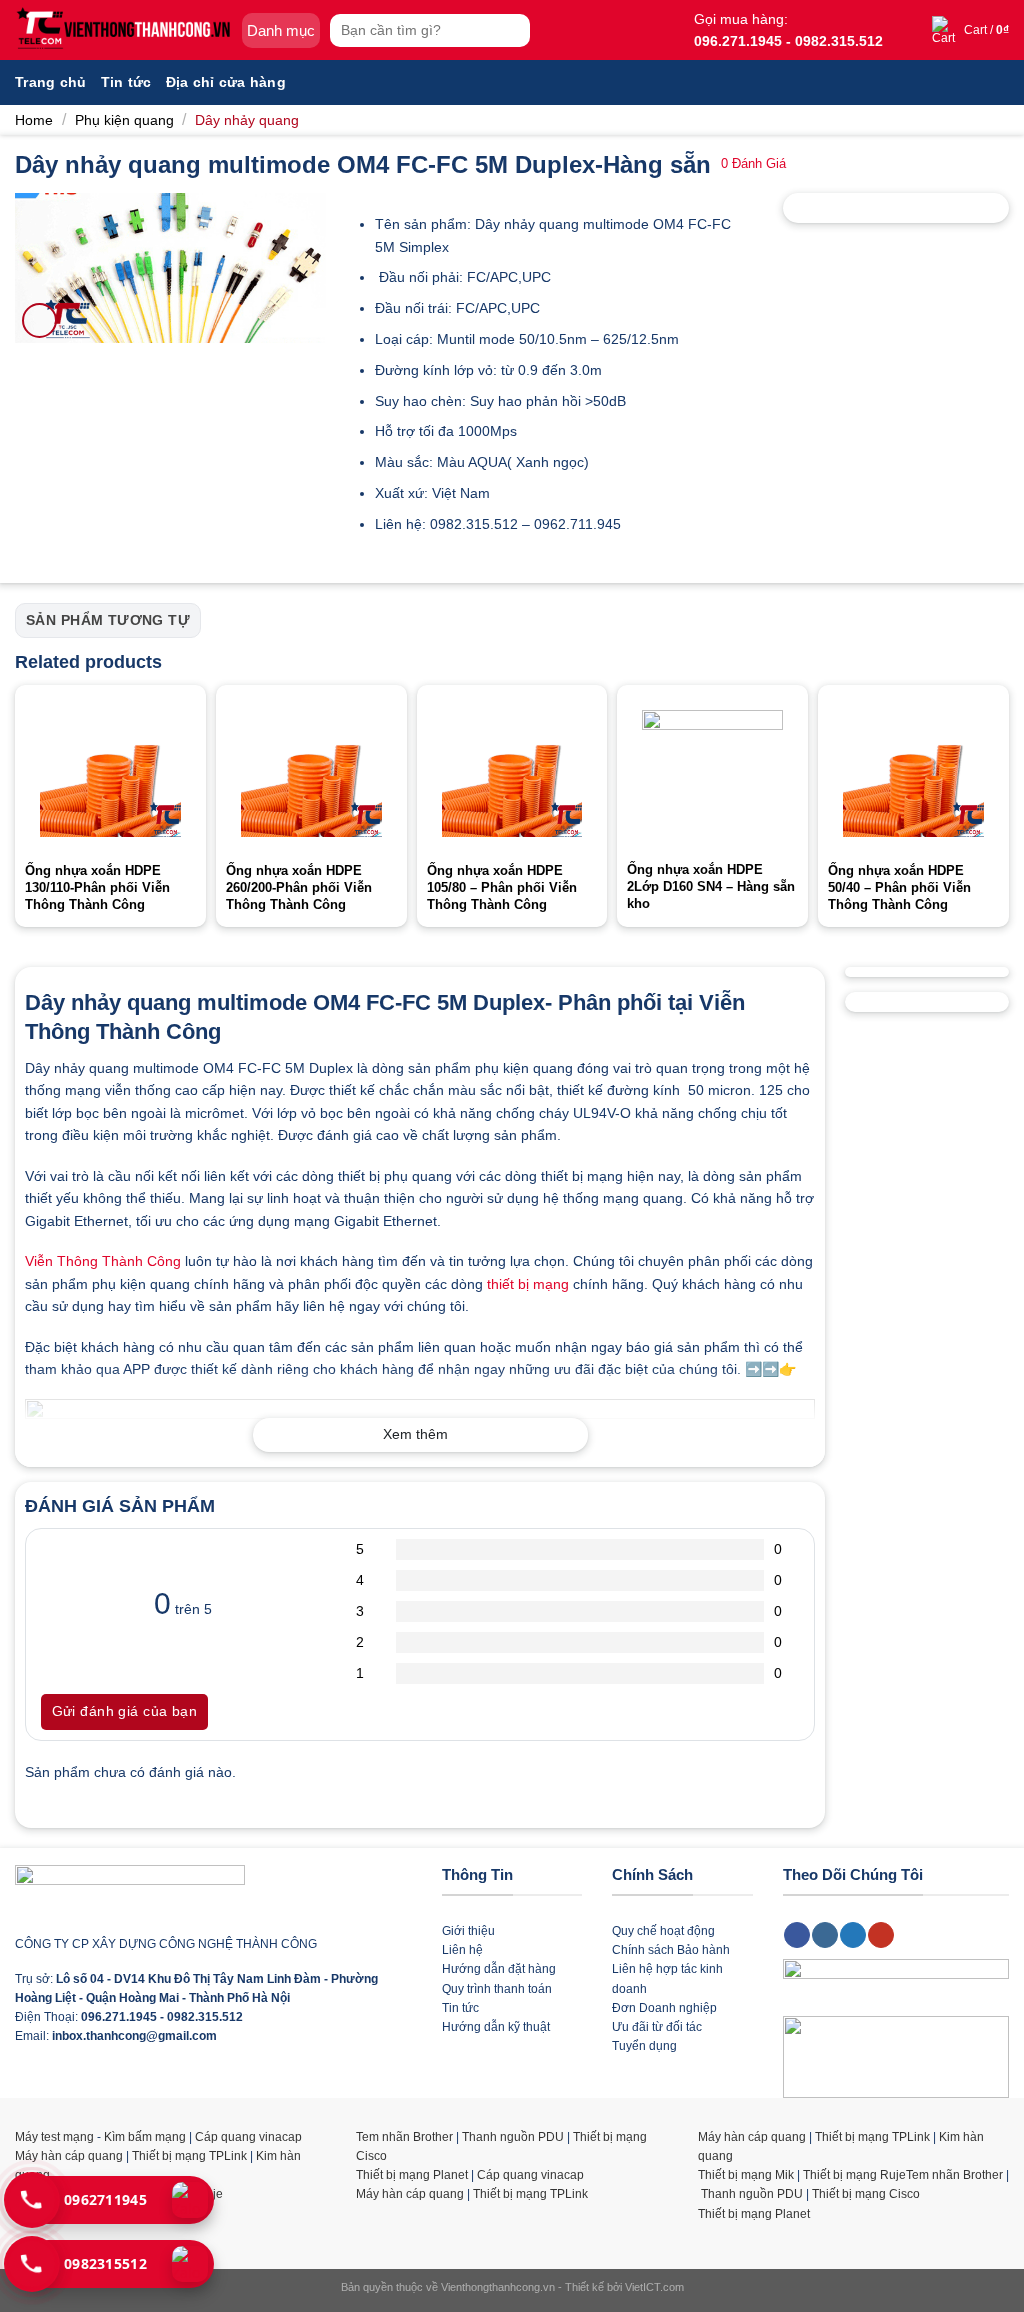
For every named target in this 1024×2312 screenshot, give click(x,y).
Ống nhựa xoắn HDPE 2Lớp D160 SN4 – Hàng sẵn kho (711, 886)
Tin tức (126, 82)
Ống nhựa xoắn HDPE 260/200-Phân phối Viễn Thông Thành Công (299, 887)
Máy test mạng (54, 2137)
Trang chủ (51, 82)
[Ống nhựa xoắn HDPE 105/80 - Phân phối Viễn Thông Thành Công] (512, 773)
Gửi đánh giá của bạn (124, 1711)
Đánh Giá (753, 164)
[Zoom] (39, 320)
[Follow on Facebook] (797, 1935)
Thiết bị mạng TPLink (189, 2156)
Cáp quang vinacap (248, 2137)
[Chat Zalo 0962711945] (190, 2200)
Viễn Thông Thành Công (103, 1261)
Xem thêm (415, 1434)
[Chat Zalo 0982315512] (190, 2264)
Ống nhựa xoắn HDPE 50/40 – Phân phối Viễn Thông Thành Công (899, 887)
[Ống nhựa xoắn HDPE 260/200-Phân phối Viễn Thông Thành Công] (311, 773)
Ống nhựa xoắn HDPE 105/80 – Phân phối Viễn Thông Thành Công (502, 887)
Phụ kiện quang (124, 120)
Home (34, 120)
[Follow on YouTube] (881, 1935)
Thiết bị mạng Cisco (866, 2194)
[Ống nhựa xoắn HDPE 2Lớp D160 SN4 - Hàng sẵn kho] (712, 773)
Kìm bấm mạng (145, 2137)
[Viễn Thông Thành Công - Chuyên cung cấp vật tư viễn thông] (123, 30)
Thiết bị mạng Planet (412, 2175)
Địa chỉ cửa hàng (226, 82)
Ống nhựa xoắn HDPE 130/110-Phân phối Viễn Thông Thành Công (97, 887)
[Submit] (512, 30)
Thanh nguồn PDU (513, 2137)
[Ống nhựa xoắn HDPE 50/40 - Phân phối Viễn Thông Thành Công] (913, 773)
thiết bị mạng (528, 1284)
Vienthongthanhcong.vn (498, 2287)
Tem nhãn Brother (404, 2137)
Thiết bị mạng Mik (746, 2175)
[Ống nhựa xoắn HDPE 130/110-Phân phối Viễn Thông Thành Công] (110, 773)
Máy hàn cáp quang (69, 2156)
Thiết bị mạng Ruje (854, 2175)
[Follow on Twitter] (853, 1935)
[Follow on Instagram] (825, 1935)
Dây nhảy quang (247, 120)
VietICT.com (654, 2287)
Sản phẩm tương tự (108, 620)
